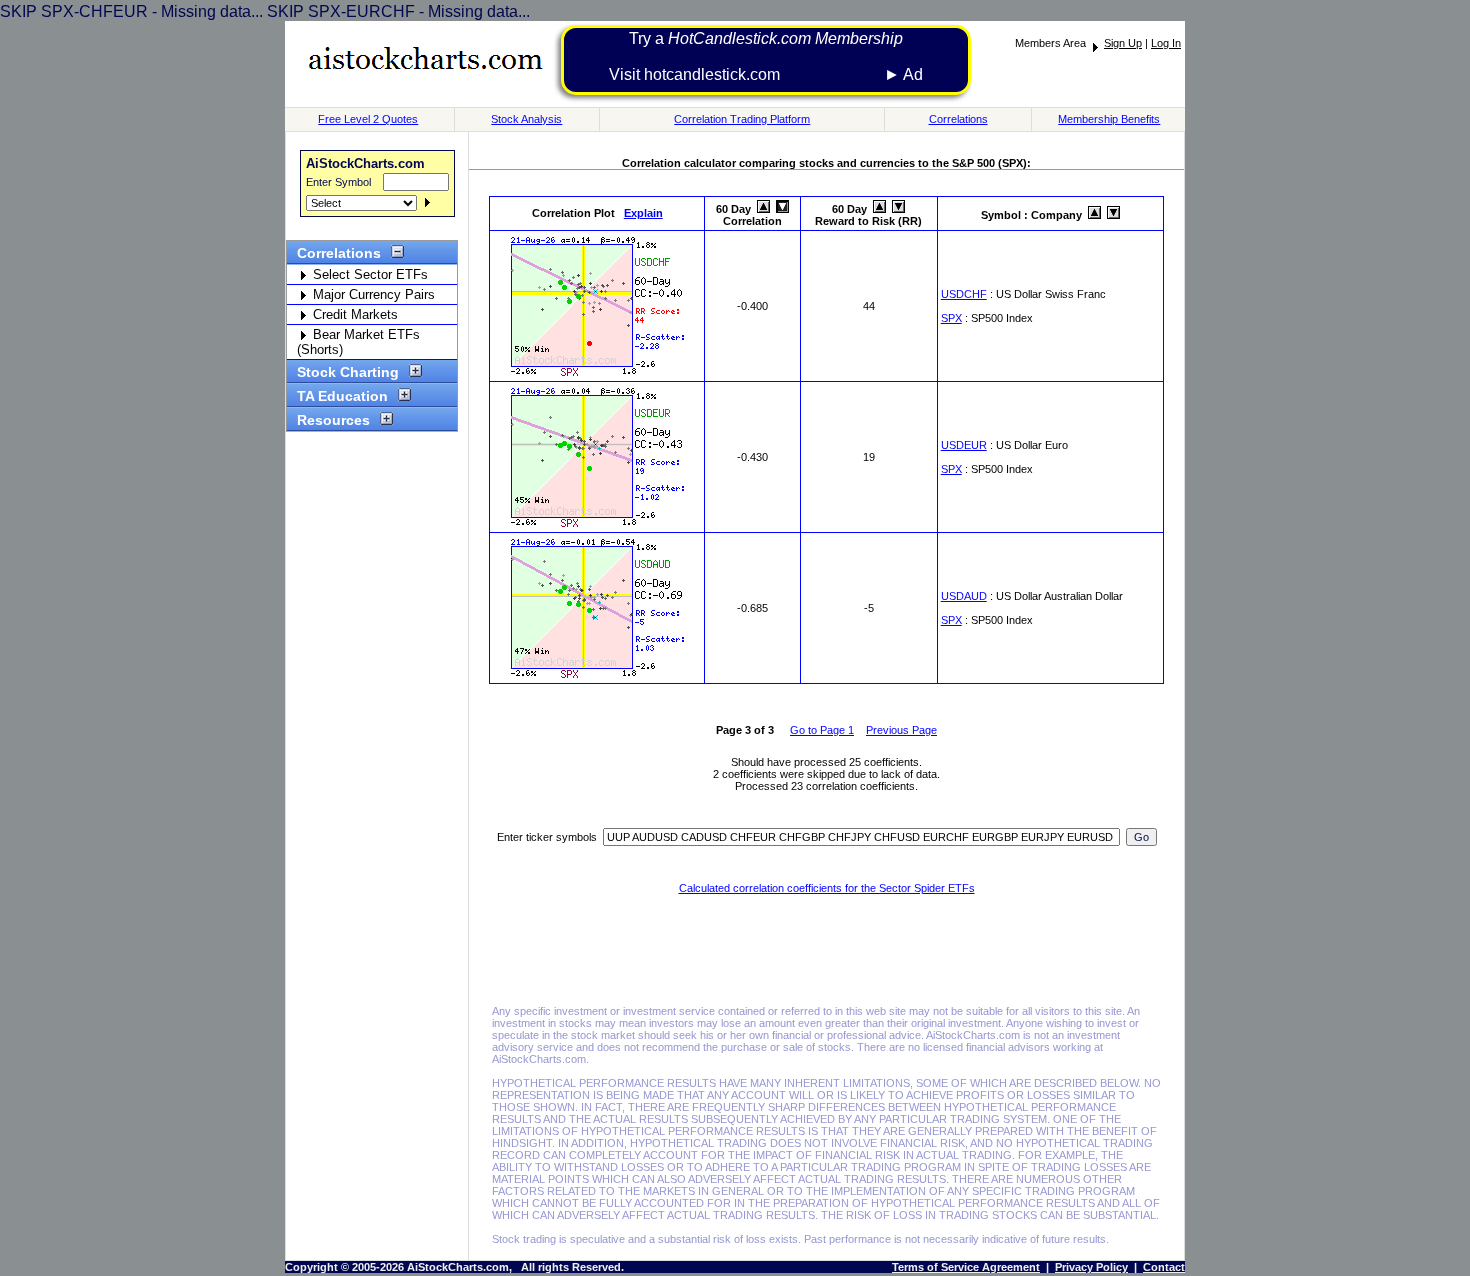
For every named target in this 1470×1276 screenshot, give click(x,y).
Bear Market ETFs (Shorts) (358, 342)
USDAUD (964, 596)
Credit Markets (353, 314)
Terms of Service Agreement (966, 1267)
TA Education (342, 396)
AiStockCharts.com (365, 163)
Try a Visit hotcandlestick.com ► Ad (766, 56)
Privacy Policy (1091, 1267)
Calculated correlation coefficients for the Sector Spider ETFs (827, 888)
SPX (951, 318)
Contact (1164, 1267)
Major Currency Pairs (372, 294)
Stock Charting (348, 372)
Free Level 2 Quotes (368, 119)
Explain (643, 213)
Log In (1166, 43)
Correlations (958, 119)
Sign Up (1123, 43)
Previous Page (901, 730)
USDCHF (964, 294)
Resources (333, 420)
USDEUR (964, 445)
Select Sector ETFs (368, 274)
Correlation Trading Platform (742, 119)
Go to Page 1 (822, 730)
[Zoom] (597, 374)
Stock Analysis (526, 119)
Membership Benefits (1109, 119)
